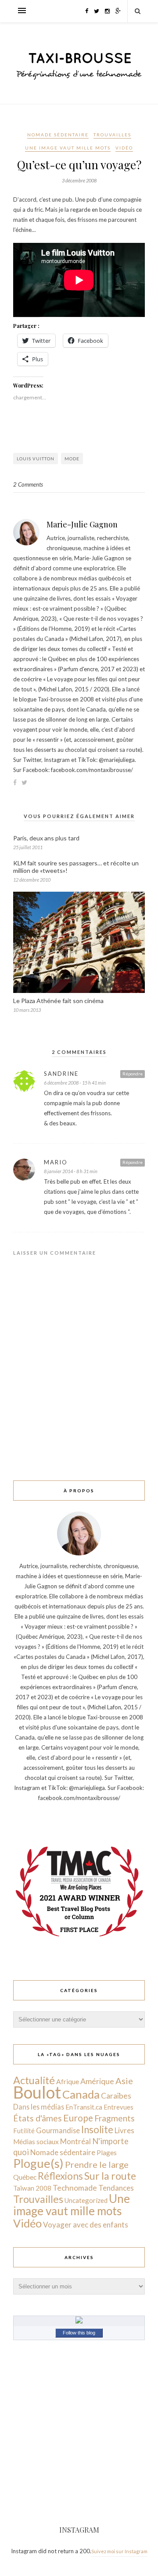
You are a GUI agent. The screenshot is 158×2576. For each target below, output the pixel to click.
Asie (124, 2081)
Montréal (75, 2141)
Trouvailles (112, 135)
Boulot (37, 2092)
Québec (25, 2177)
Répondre (133, 1074)
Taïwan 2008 (32, 2188)
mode (72, 459)
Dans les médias (39, 2107)
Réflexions (60, 2176)
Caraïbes (116, 2096)
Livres (124, 2130)
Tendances (116, 2188)
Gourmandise (58, 2130)
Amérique (97, 2081)
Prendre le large (97, 2164)
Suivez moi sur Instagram (119, 2551)
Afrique (68, 2081)
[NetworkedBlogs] (79, 2321)
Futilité (24, 2131)
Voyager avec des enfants (86, 2225)
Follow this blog (79, 2333)
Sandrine (61, 1074)
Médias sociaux (36, 2142)
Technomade (75, 2188)
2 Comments (28, 484)
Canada (81, 2094)
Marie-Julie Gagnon (82, 524)
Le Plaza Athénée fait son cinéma (58, 1001)
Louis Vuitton (36, 459)
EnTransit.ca (84, 2107)
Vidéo (124, 148)
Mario (56, 1162)
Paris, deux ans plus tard (46, 838)
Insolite (97, 2129)
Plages (107, 2153)
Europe (78, 2118)
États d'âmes (38, 2118)
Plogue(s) (38, 2163)
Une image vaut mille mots (68, 148)
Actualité (34, 2080)
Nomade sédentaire (58, 135)
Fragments (115, 2118)
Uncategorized (86, 2200)
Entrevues (118, 2107)
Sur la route (110, 2176)
